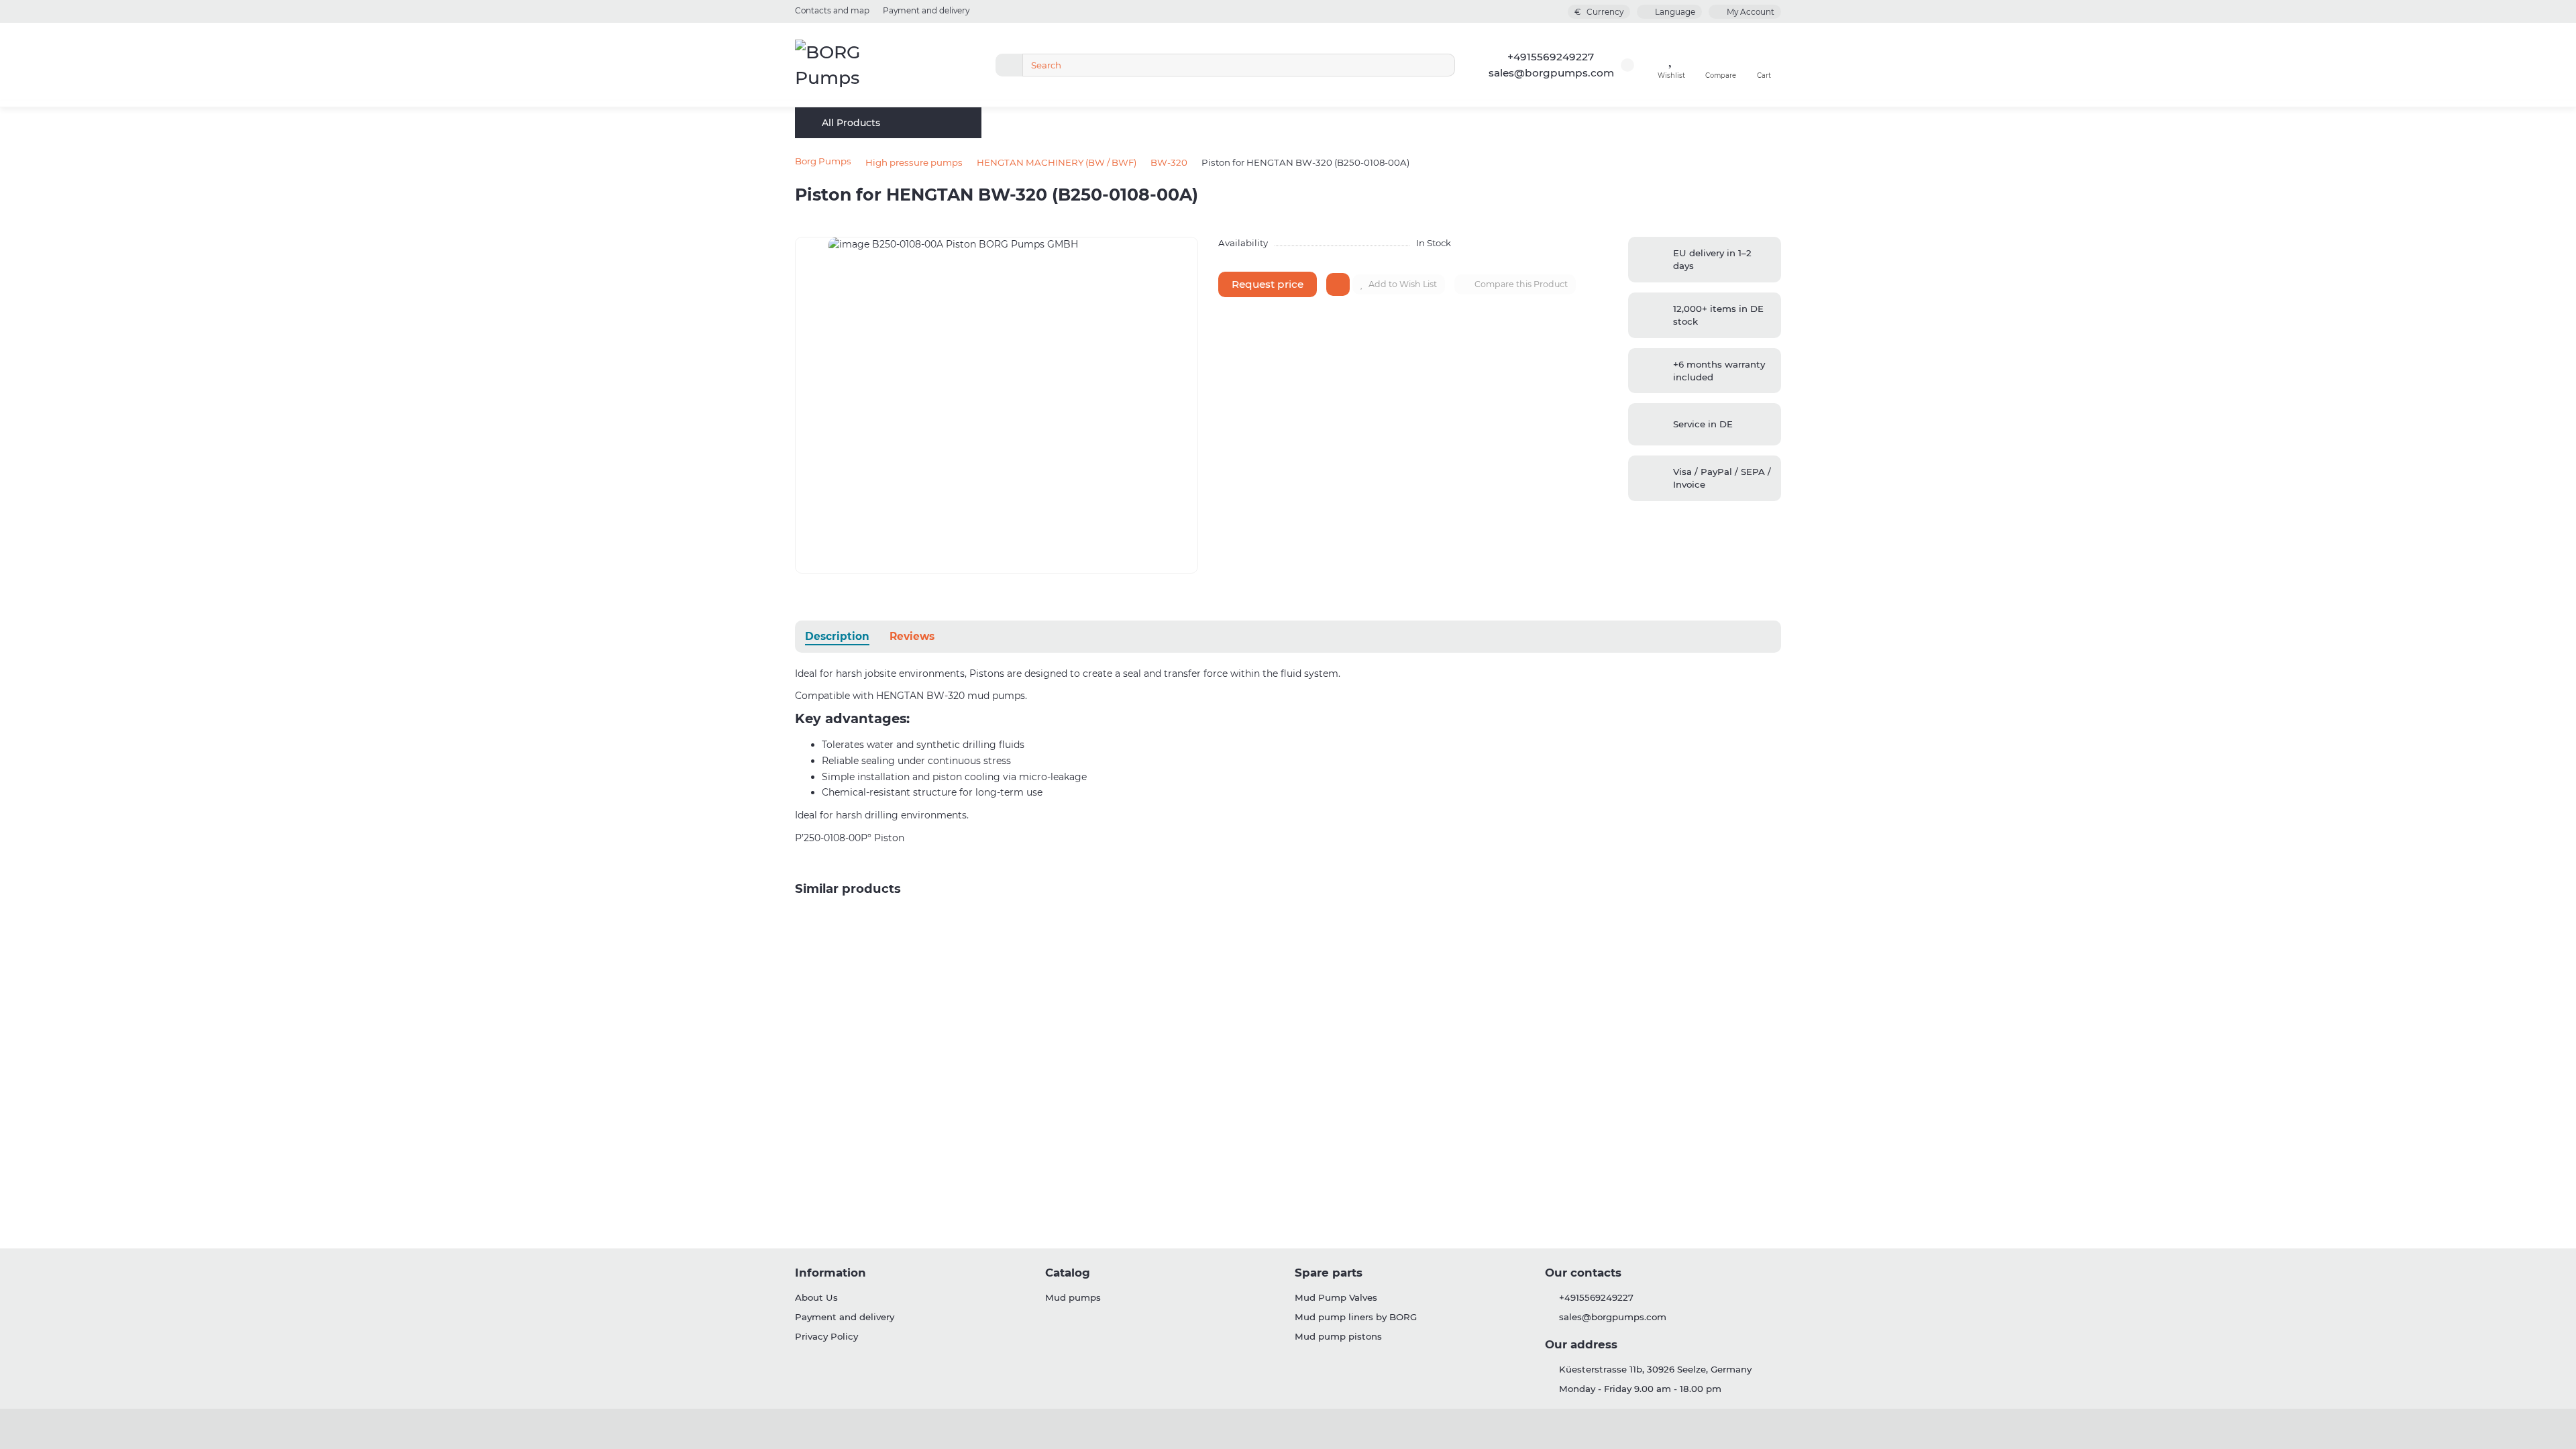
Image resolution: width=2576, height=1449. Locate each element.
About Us (816, 1297)
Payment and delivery (926, 10)
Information (830, 1273)
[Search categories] (1009, 65)
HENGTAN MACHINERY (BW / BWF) (1057, 162)
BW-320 (1169, 162)
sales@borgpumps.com (1551, 73)
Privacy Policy (826, 1336)
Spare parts (1329, 1273)
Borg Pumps (823, 161)
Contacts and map (832, 10)
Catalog (1068, 1273)
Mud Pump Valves (1336, 1297)
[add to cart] (1338, 284)
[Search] (1441, 65)
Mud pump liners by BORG (1356, 1317)
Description (837, 636)
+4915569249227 (1551, 57)
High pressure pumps (914, 162)
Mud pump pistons (1338, 1336)
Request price (1268, 284)
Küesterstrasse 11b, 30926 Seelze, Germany (1655, 1369)
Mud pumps (1073, 1297)
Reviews (912, 636)
